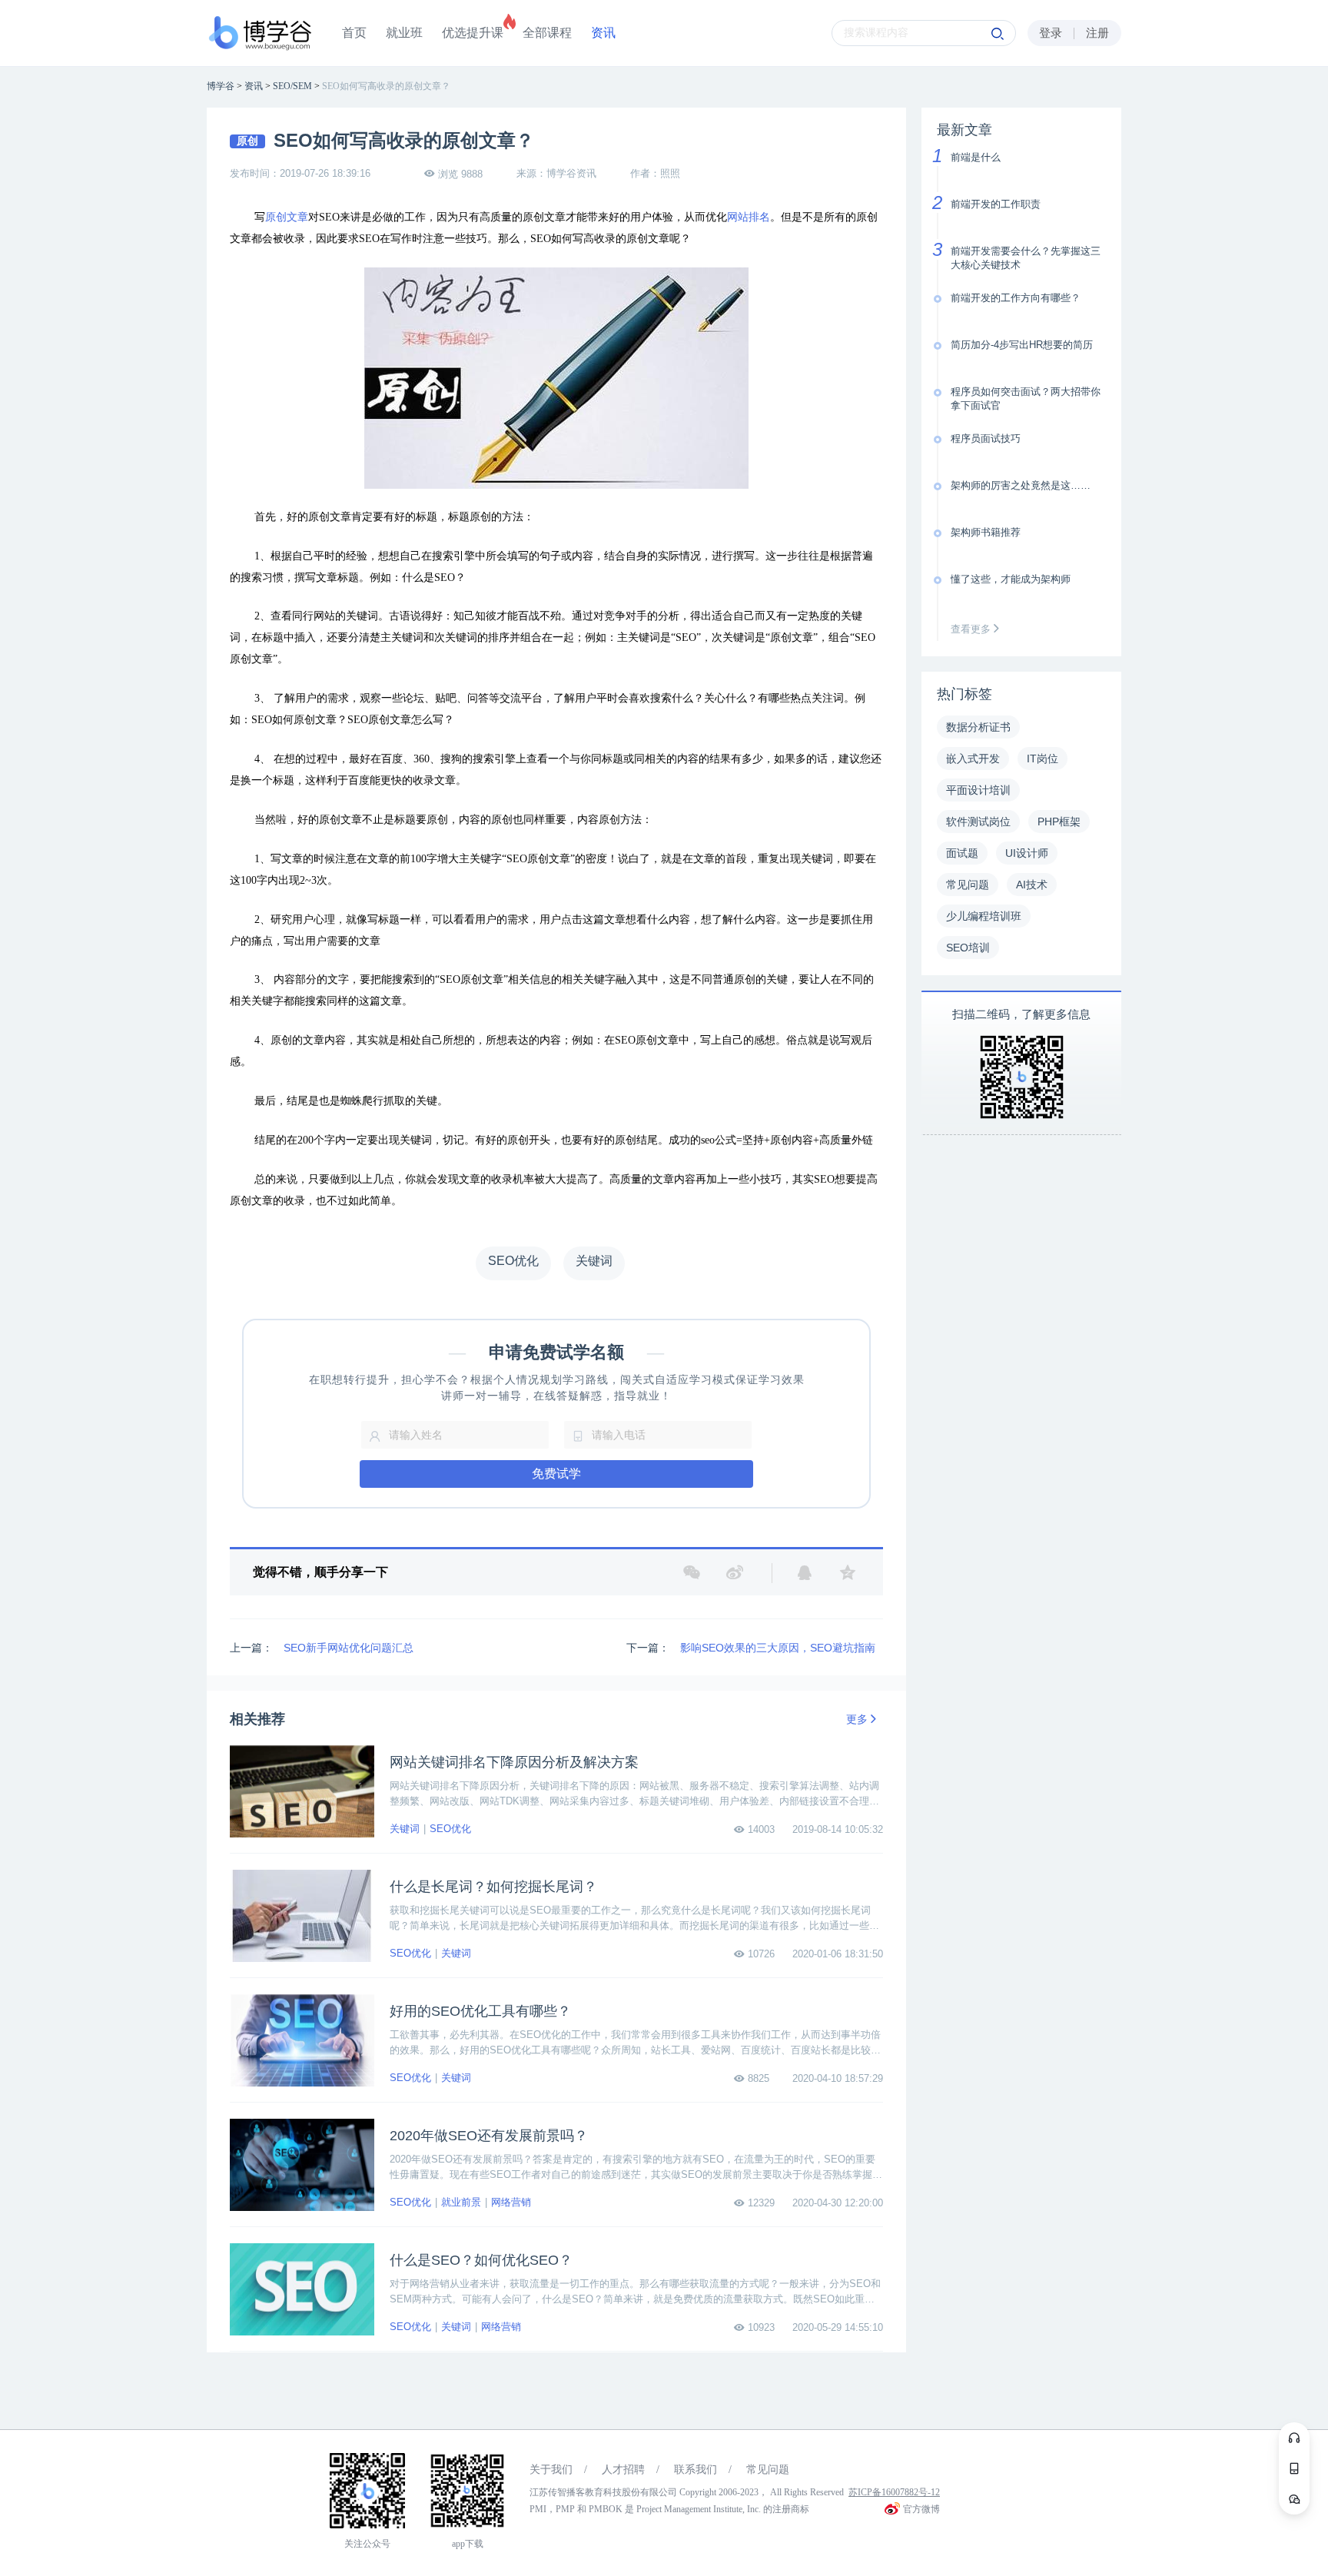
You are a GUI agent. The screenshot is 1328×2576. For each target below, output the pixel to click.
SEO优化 (450, 1829)
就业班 (404, 33)
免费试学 (556, 1474)
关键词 (405, 1829)
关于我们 (551, 2470)
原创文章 (287, 217)
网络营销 (511, 2202)
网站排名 (749, 217)
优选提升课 (473, 33)
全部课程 (547, 33)
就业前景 (461, 2202)
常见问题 (768, 2470)
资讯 (603, 33)
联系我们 (696, 2470)
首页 (354, 33)
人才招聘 (623, 2470)
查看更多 (972, 629)
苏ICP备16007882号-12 (894, 2492)
